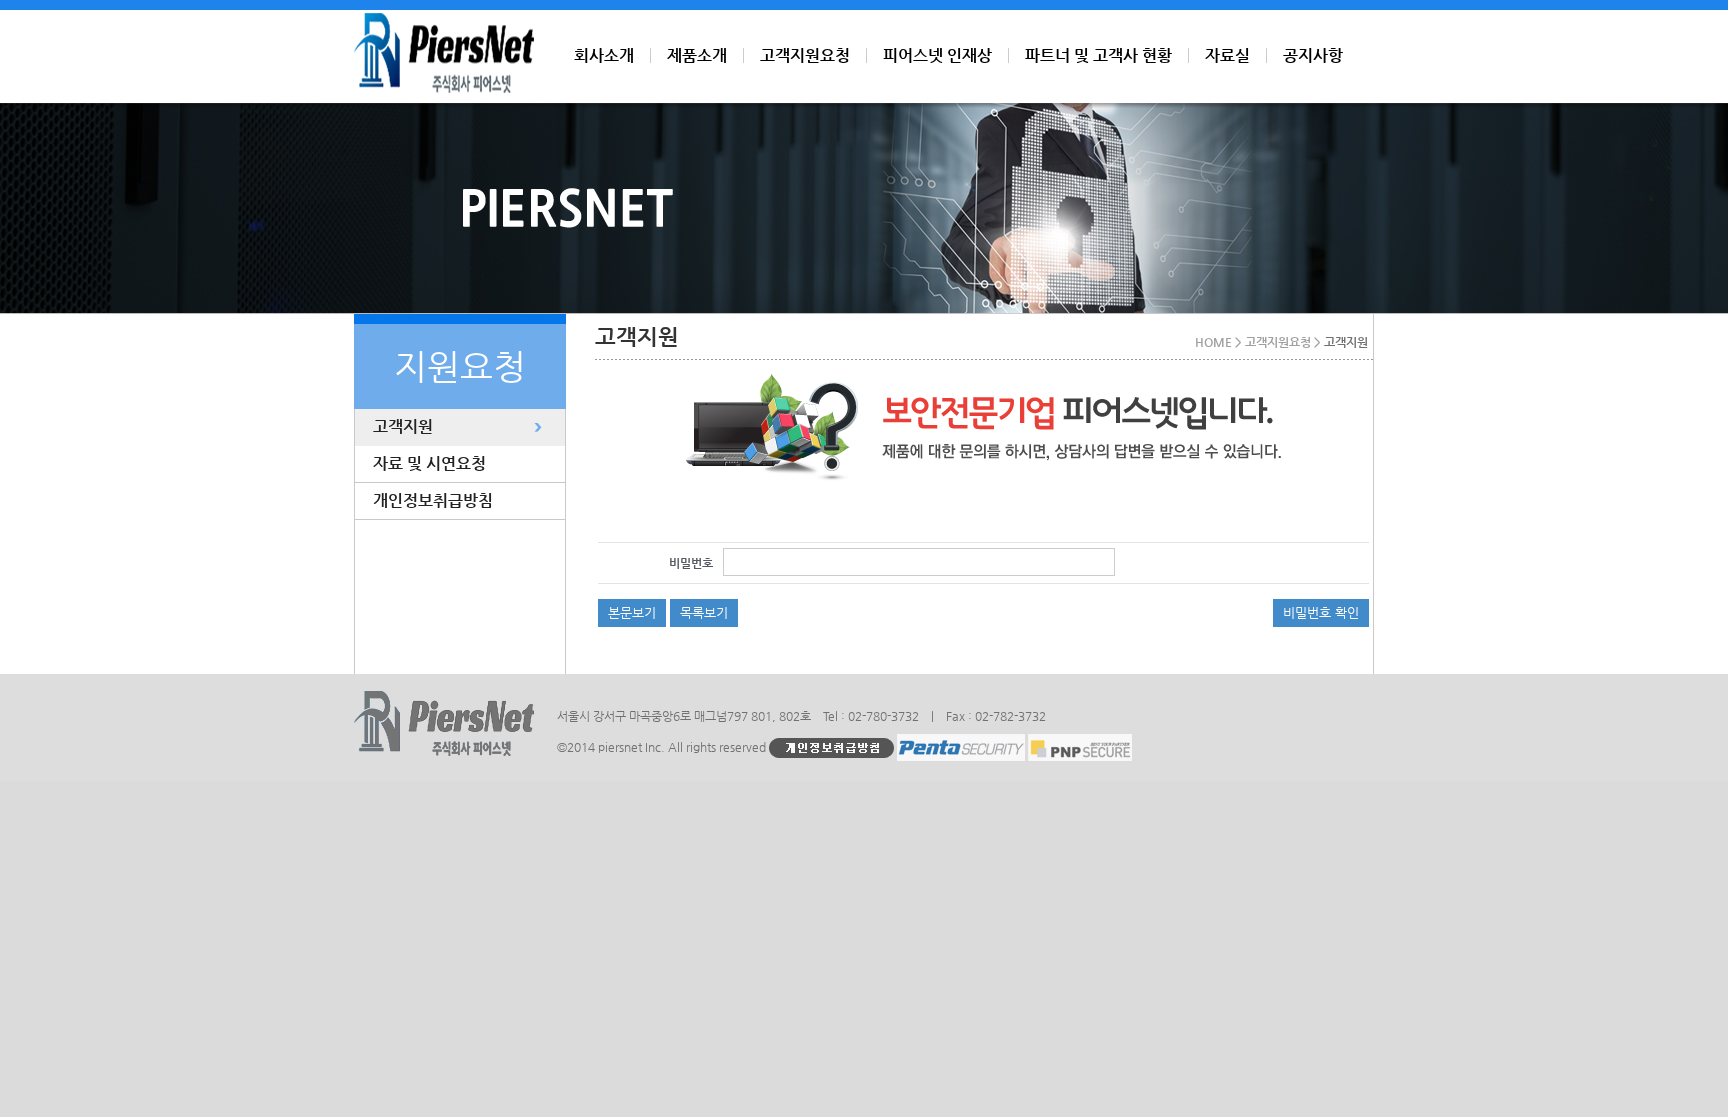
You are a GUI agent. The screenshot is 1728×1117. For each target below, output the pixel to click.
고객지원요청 (805, 55)
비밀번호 (691, 563)
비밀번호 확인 (1321, 612)
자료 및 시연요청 (429, 463)
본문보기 (632, 612)
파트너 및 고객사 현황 (1098, 55)
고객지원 (403, 426)
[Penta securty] (961, 747)
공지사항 (1313, 55)
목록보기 (704, 612)
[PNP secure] (1080, 747)
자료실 (1227, 55)
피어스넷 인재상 (937, 55)
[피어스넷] (444, 88)
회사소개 (604, 55)
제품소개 (697, 55)
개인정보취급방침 (433, 500)
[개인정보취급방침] (831, 747)
